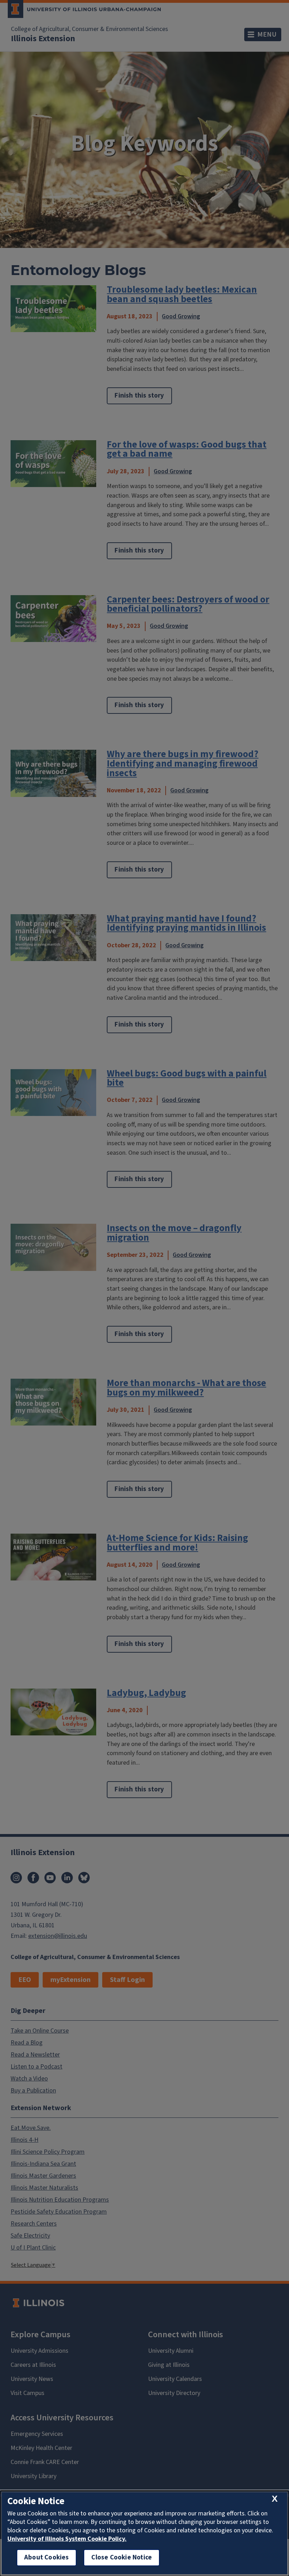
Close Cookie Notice (122, 2558)
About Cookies (47, 2558)
